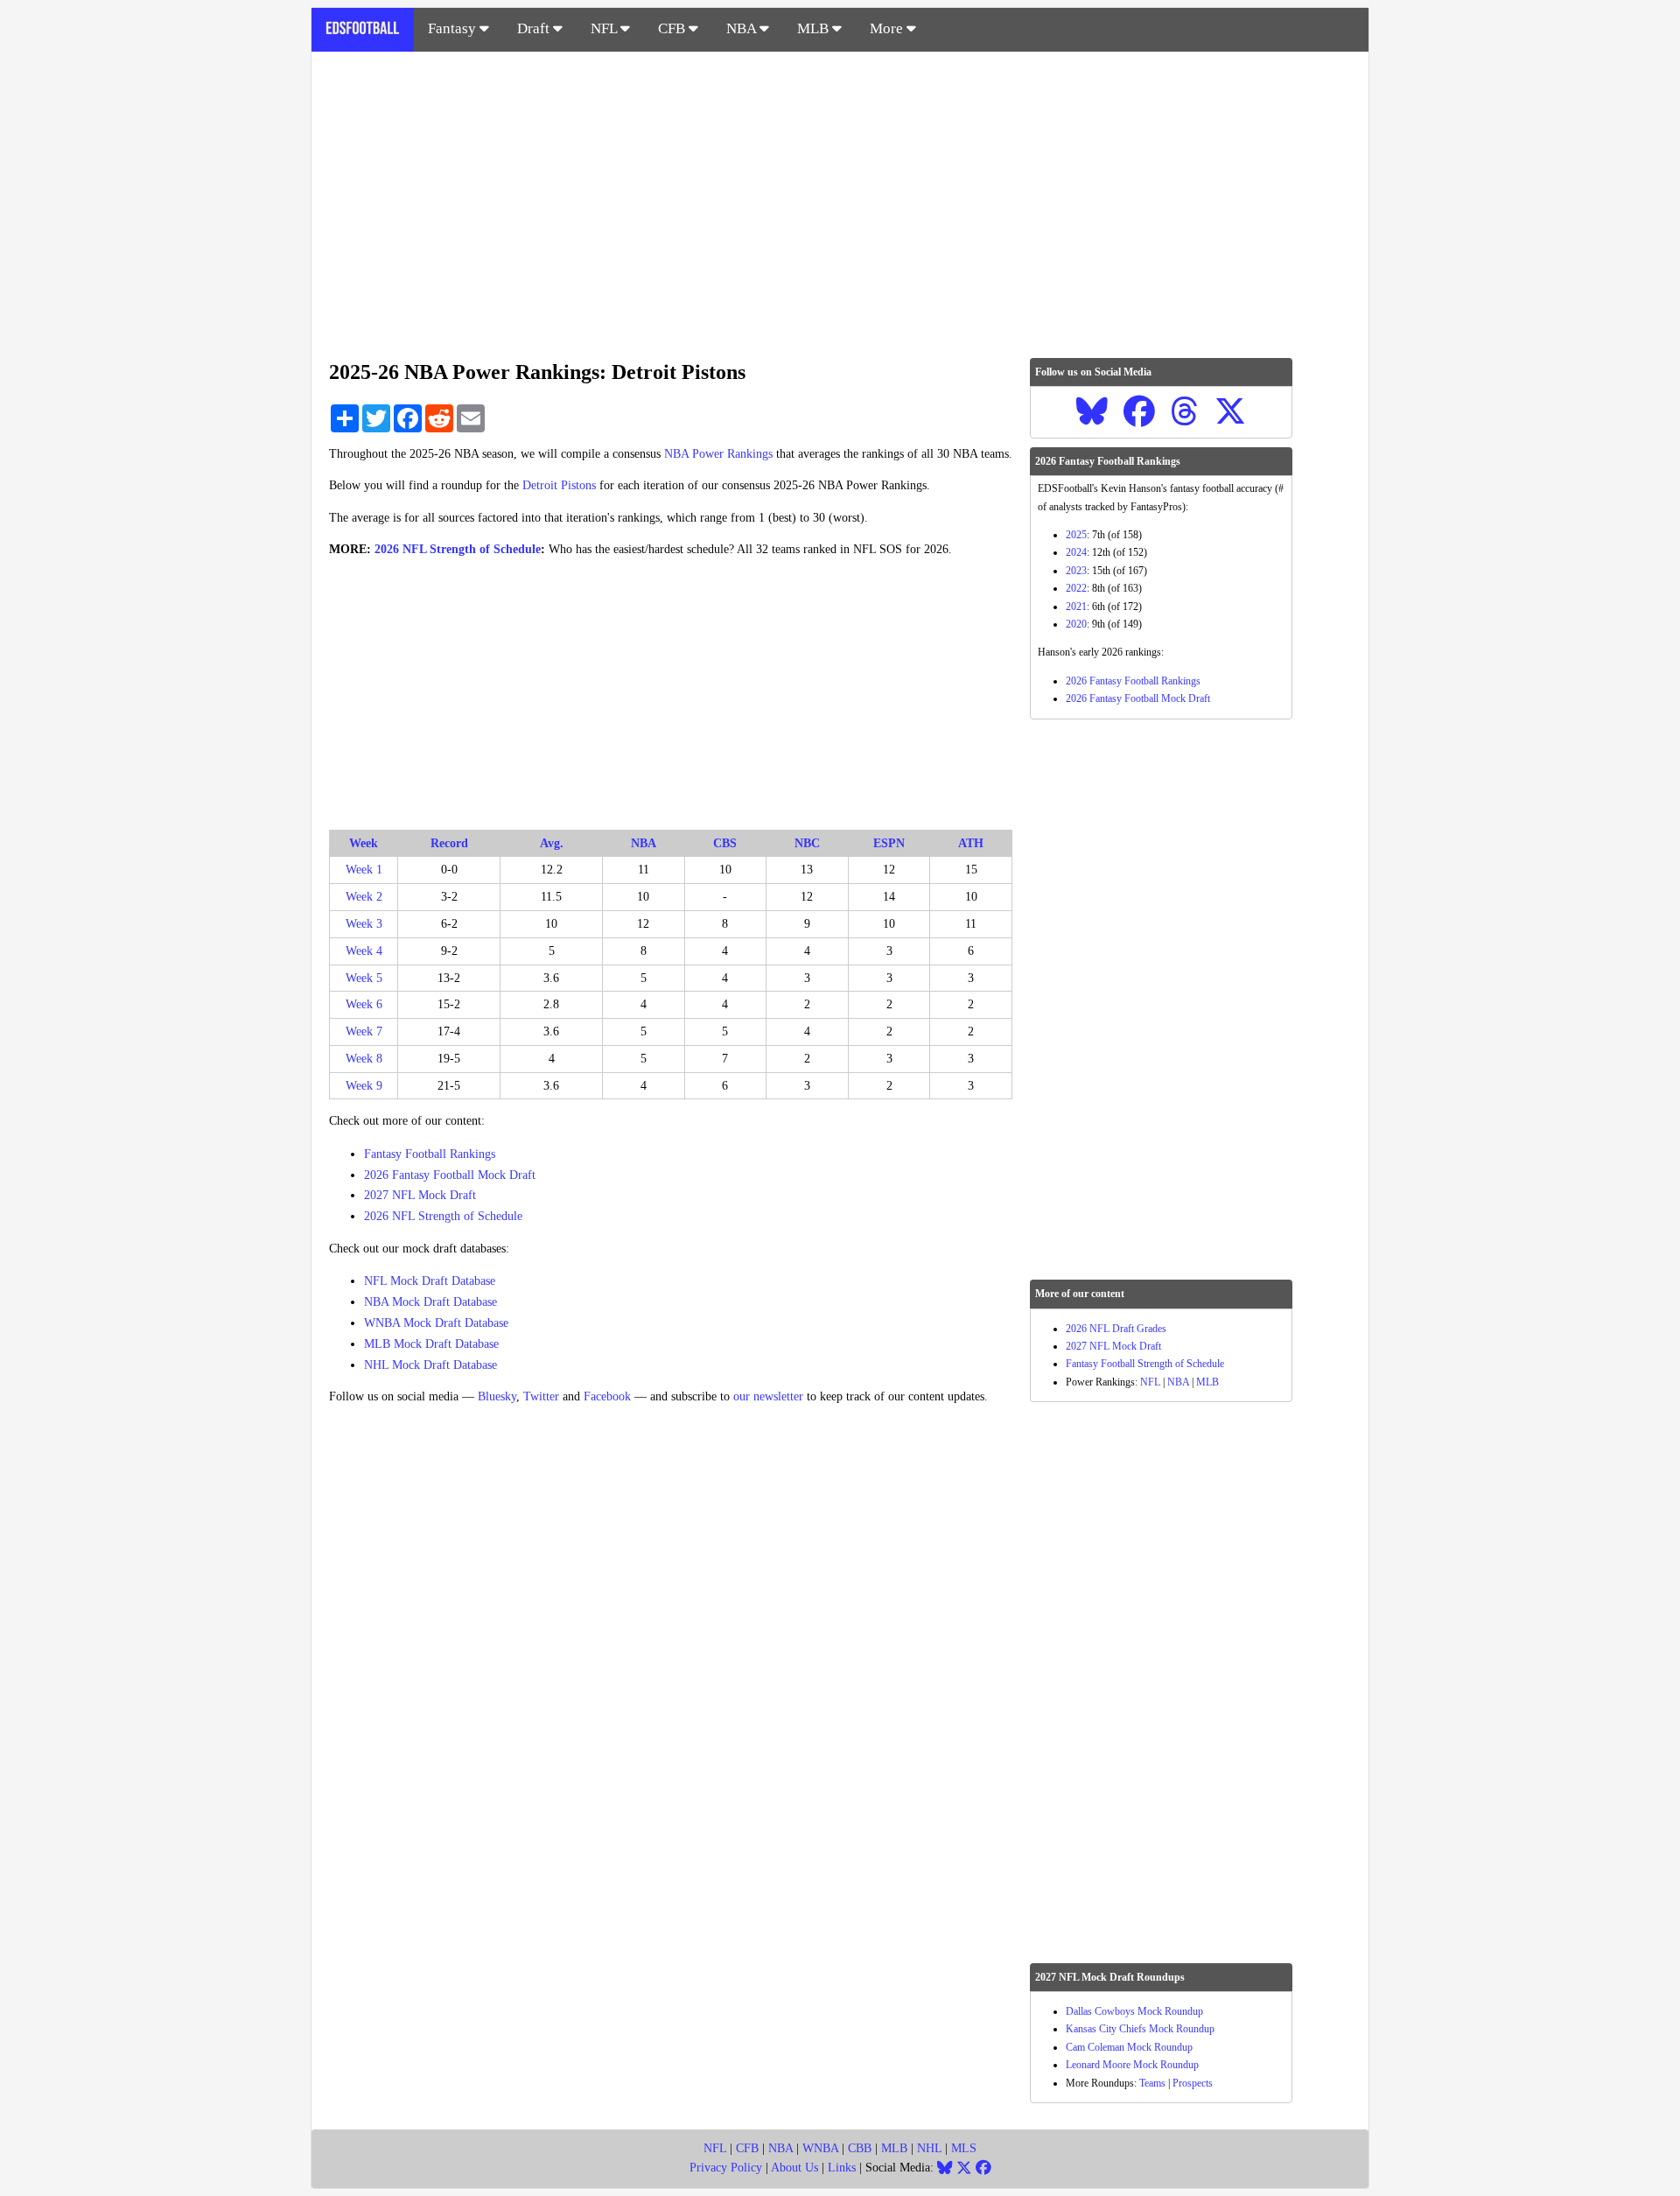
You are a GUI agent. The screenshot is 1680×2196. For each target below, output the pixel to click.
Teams (1152, 2083)
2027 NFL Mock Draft (420, 1195)
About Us (794, 2168)
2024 (1076, 552)
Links (842, 2168)
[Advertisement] (840, 196)
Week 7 (364, 1031)
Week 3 (364, 924)
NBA (743, 28)
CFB (673, 28)
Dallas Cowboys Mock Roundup (1134, 2011)
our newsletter (768, 1396)
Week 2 (364, 897)
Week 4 (364, 951)
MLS (964, 2148)
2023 (1076, 571)
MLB (815, 28)
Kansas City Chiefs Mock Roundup (1140, 2029)
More (888, 28)
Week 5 (364, 978)
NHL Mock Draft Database (430, 1365)
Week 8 (364, 1059)
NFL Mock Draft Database (430, 1281)
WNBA (820, 2148)
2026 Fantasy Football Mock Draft (450, 1175)
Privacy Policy (726, 2168)
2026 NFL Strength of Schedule (458, 549)
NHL (929, 2148)
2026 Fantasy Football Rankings (1133, 681)
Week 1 (364, 870)
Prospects (1193, 2083)
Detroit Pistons (559, 485)
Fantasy (454, 28)
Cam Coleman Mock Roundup (1129, 2047)
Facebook (607, 1396)
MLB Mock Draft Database (431, 1344)
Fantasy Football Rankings (430, 1154)
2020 (1076, 624)
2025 (1076, 535)
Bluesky (497, 1396)
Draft (535, 28)
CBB (860, 2148)
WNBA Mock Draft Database (436, 1323)
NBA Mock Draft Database (430, 1302)
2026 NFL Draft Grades (1116, 1329)
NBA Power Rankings (718, 454)
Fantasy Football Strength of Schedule (1145, 1364)
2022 (1076, 588)
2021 (1076, 607)
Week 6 (364, 1004)
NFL (605, 28)
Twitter (541, 1396)
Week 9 (364, 1086)
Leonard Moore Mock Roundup (1132, 2065)
